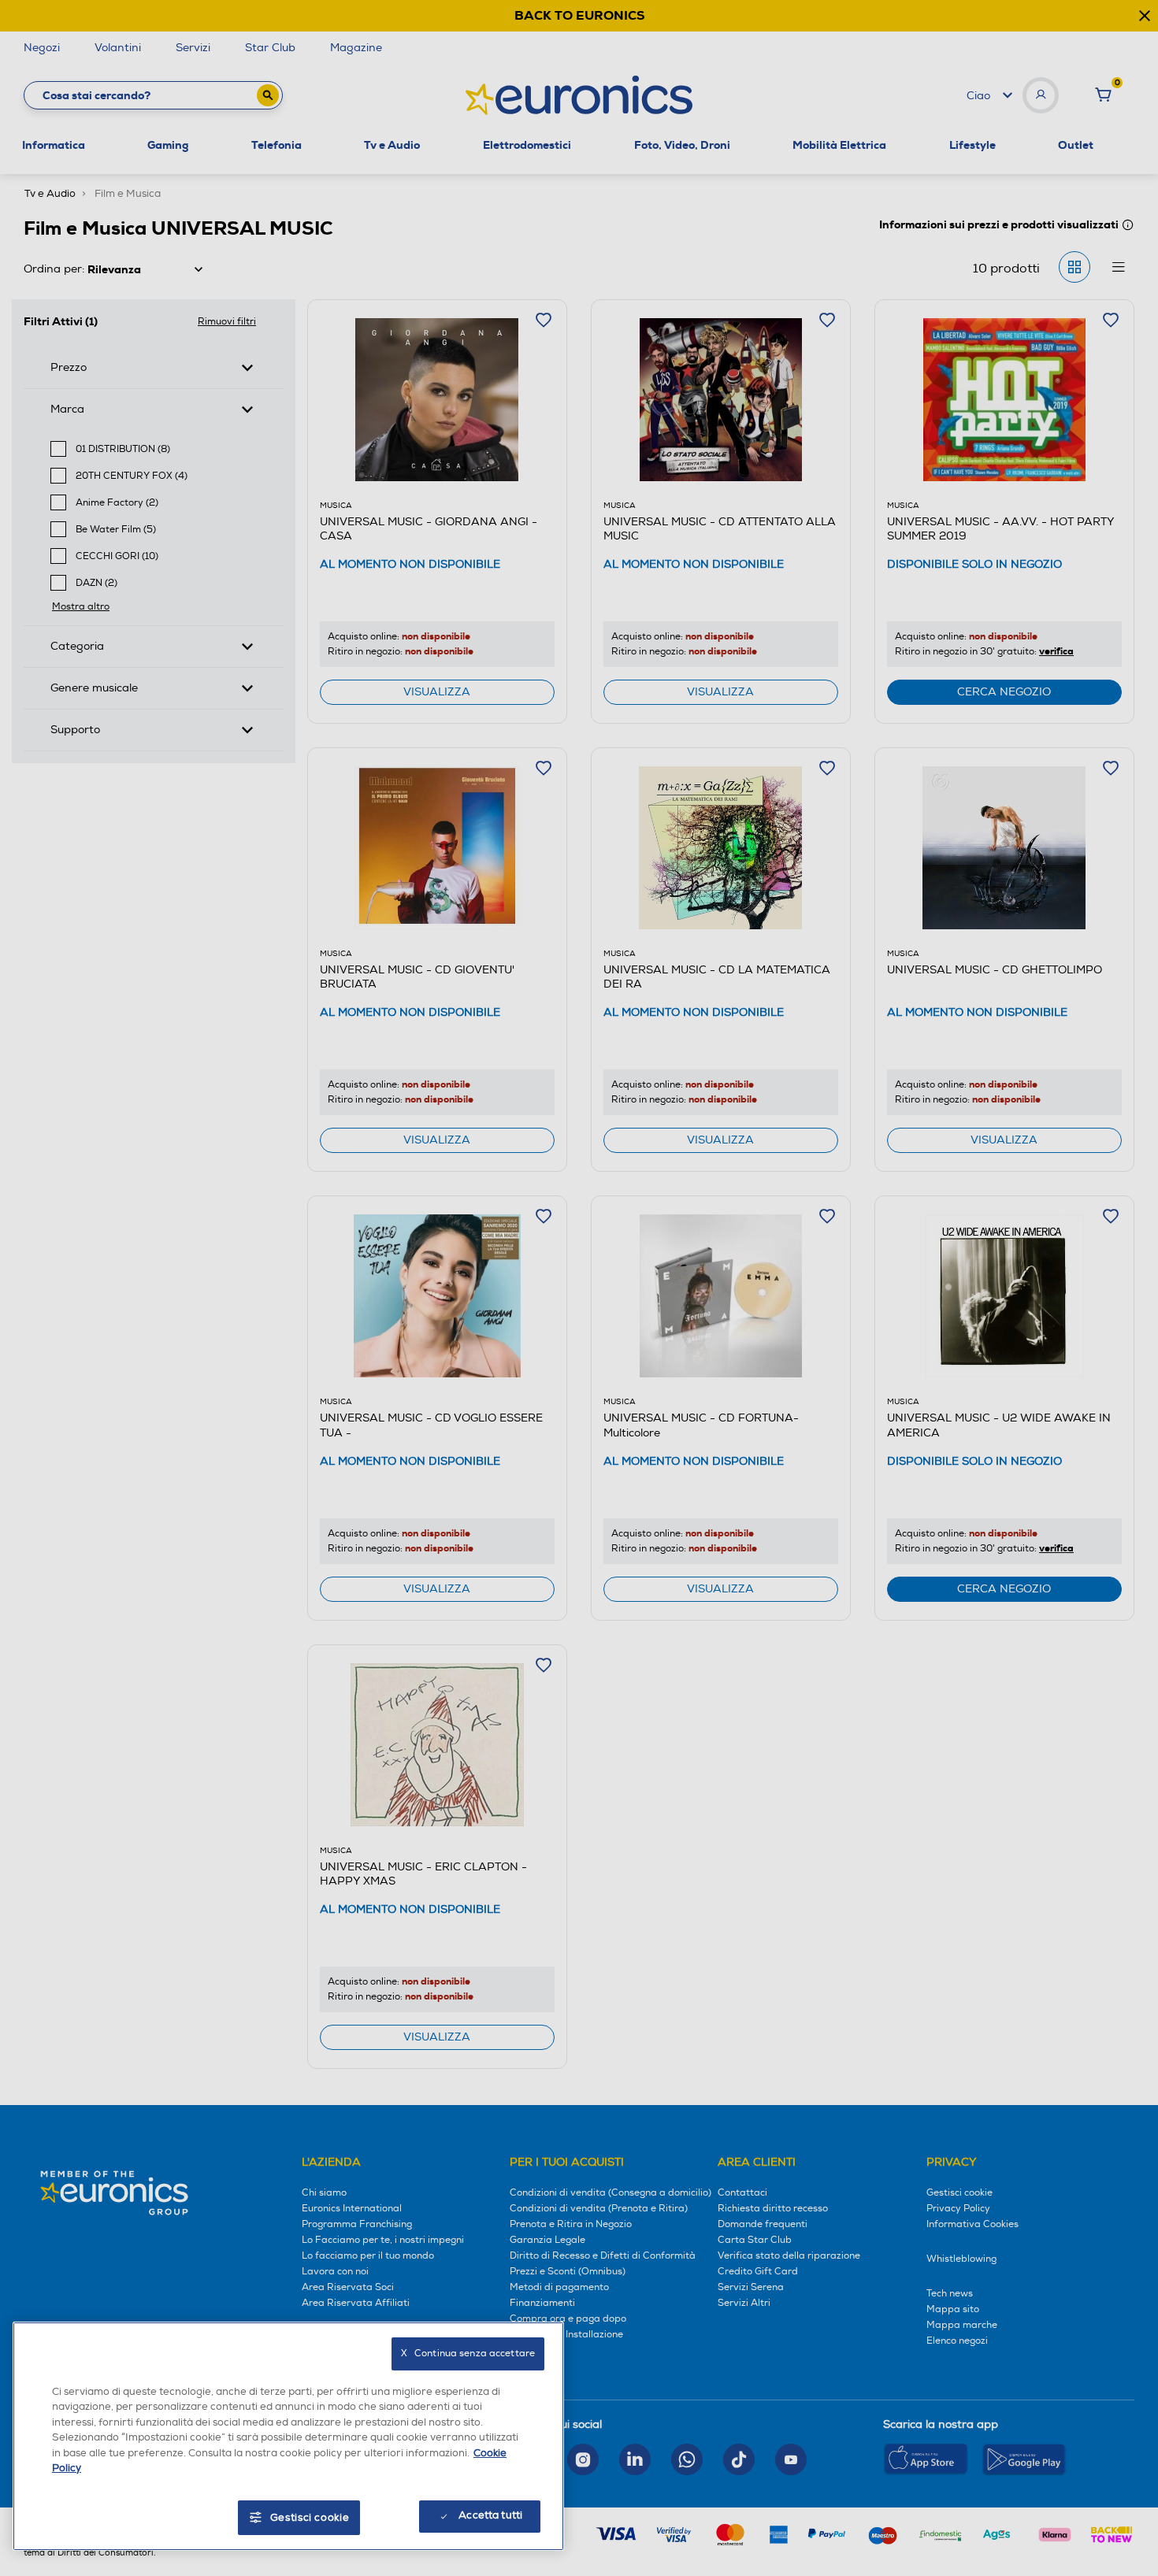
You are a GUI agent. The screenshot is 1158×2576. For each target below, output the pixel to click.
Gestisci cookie (310, 2518)
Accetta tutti (490, 2515)
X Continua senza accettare (468, 2354)
